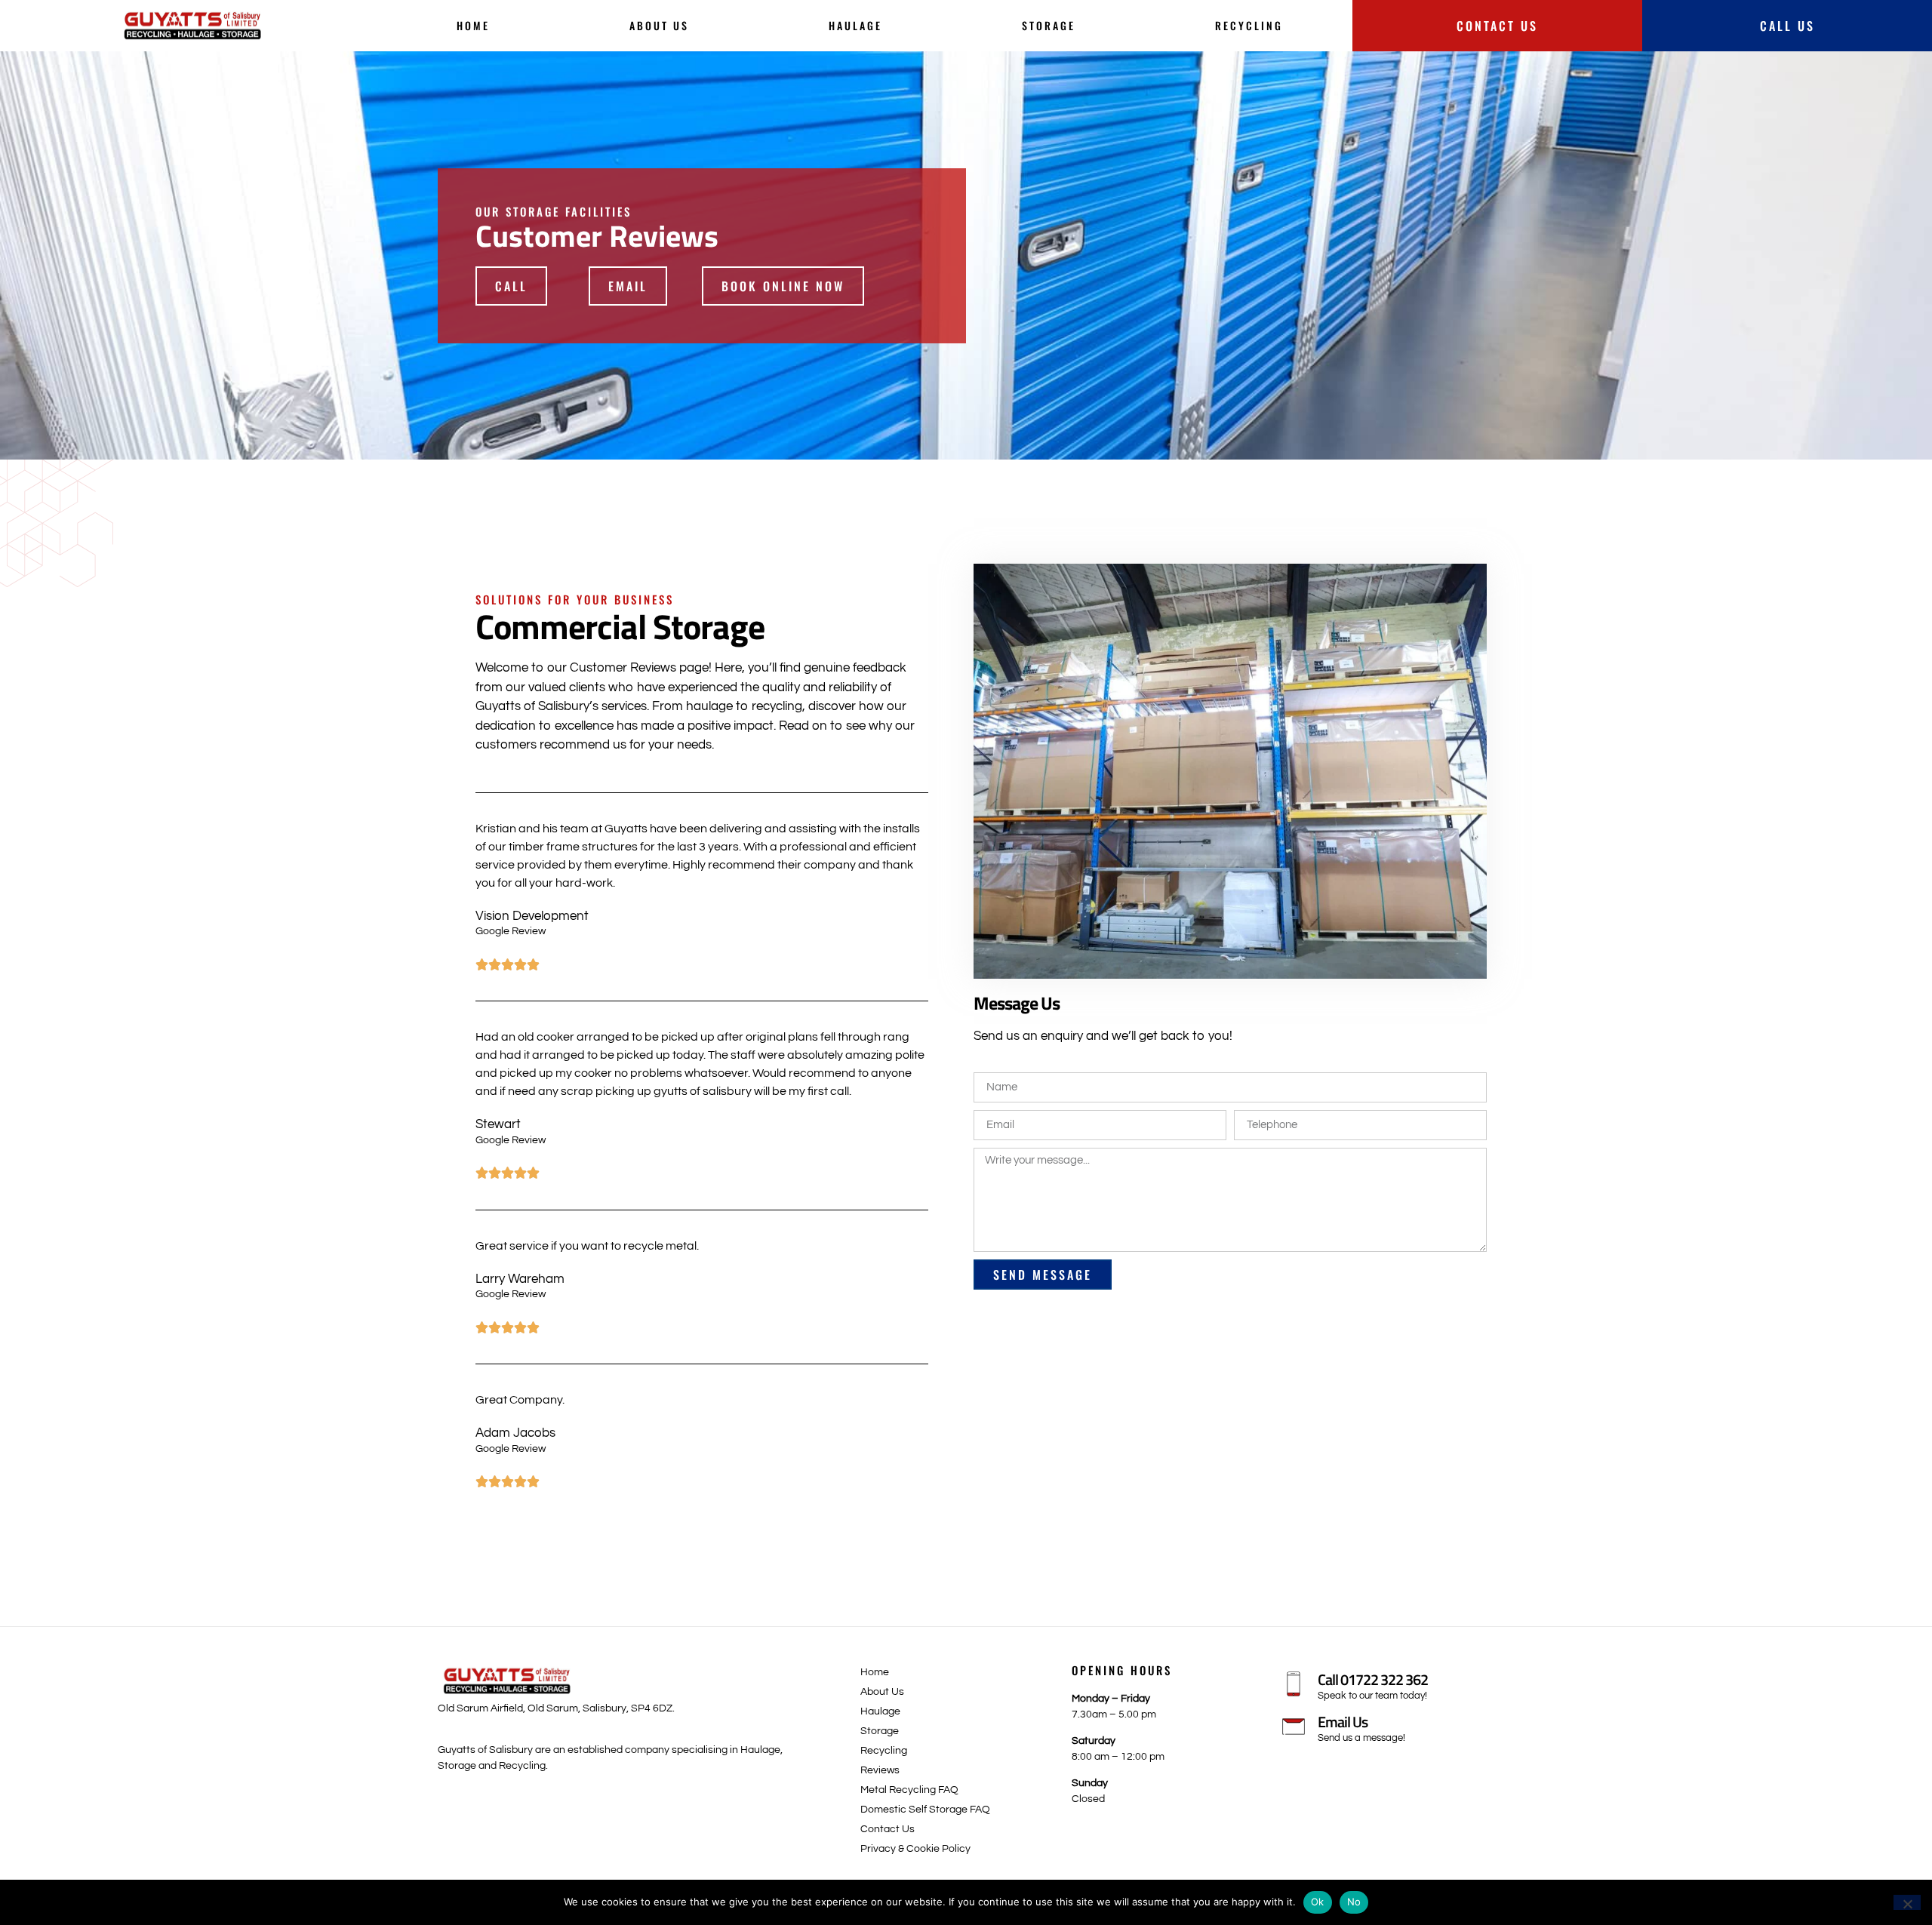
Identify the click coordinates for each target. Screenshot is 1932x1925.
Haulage (855, 25)
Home (473, 25)
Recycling (1249, 25)
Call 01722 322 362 (1373, 1679)
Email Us (1343, 1722)
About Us (659, 25)
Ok (1318, 1902)
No (1354, 1902)
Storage (1049, 25)
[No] (1907, 1902)
